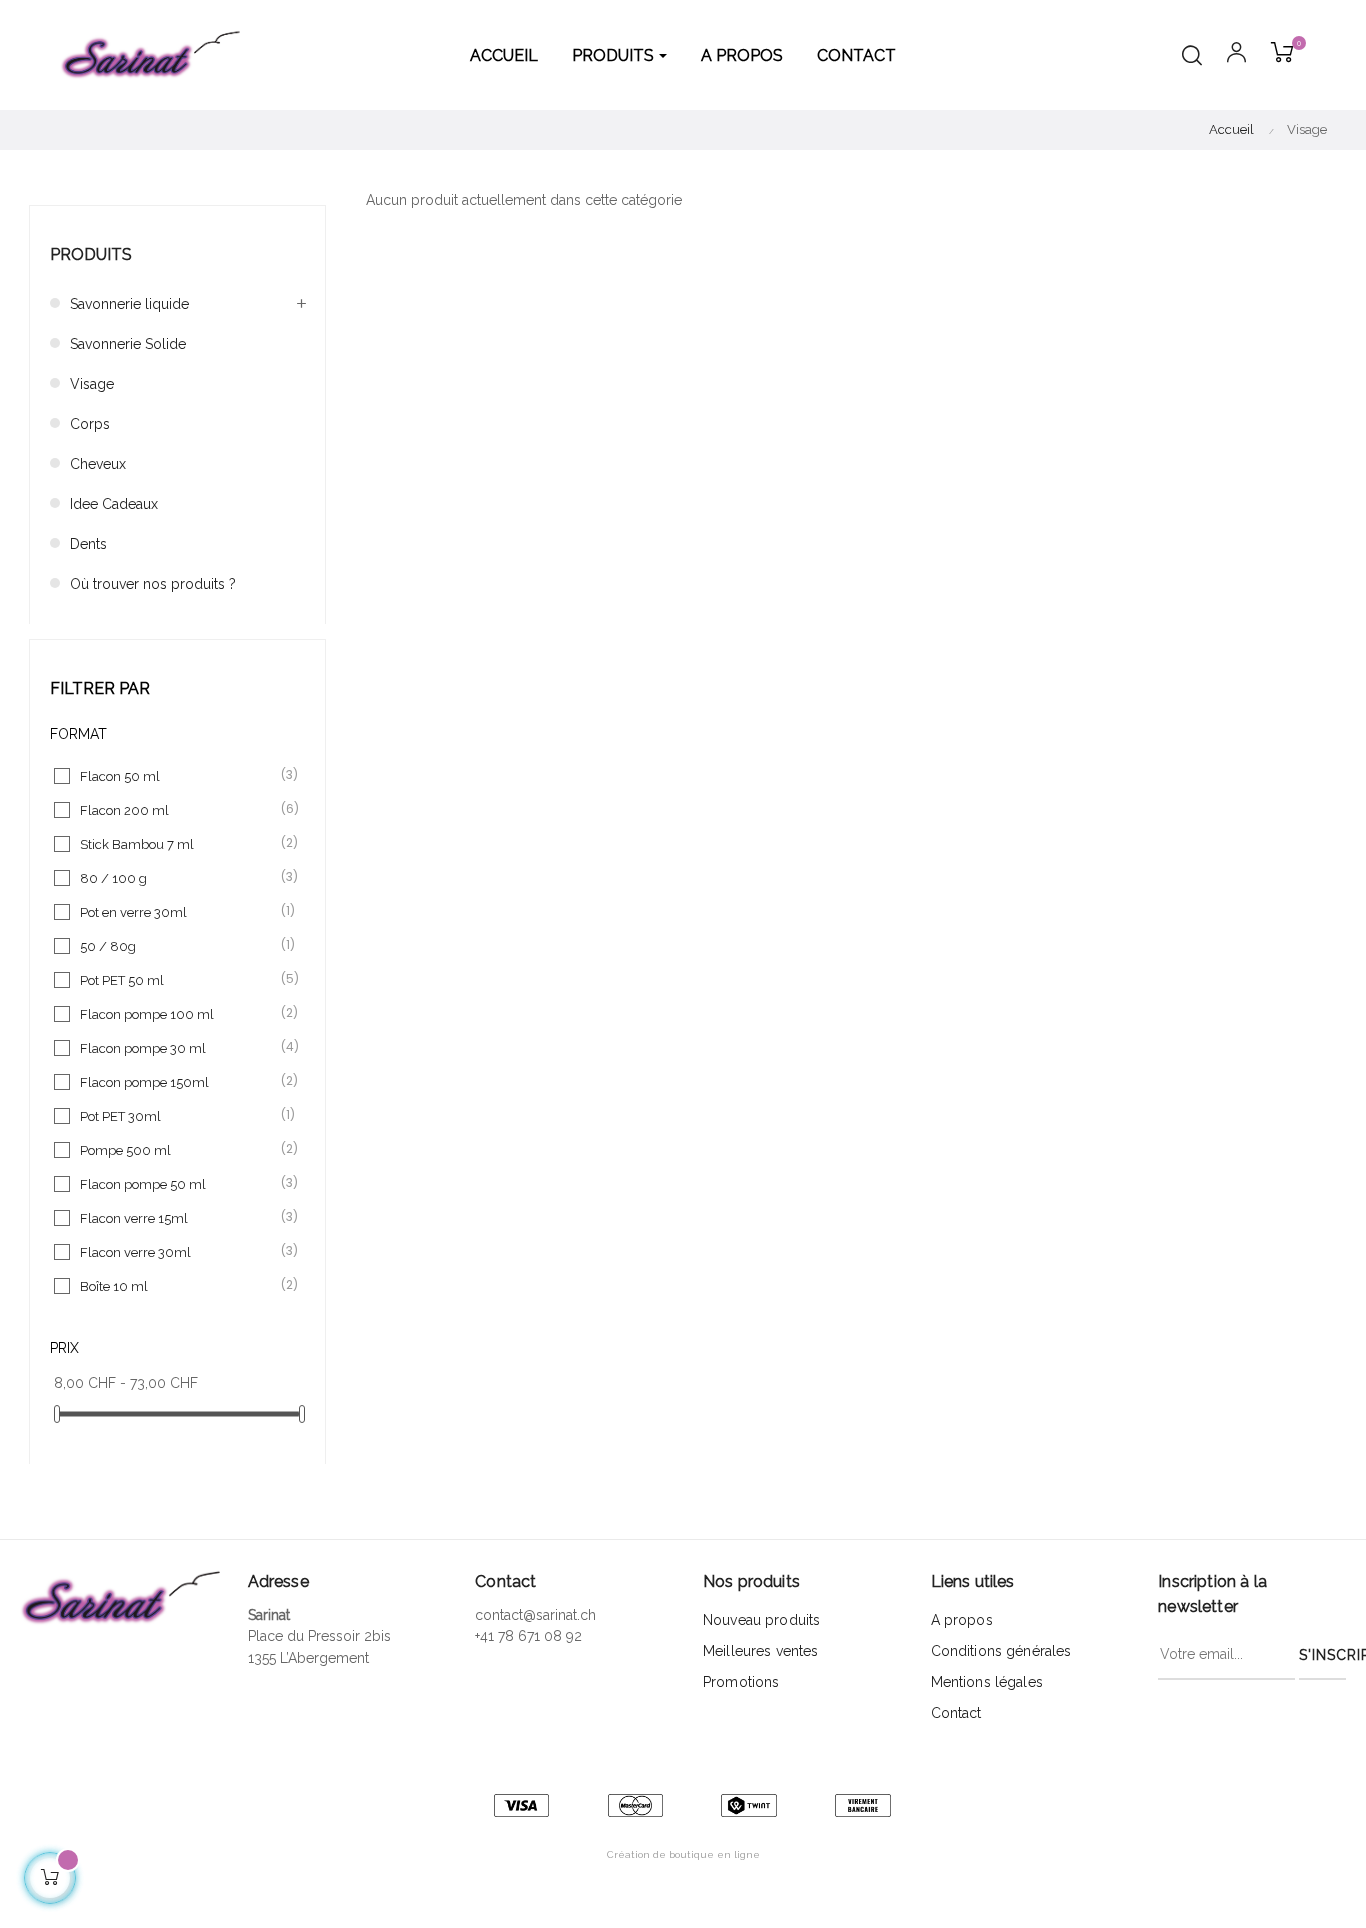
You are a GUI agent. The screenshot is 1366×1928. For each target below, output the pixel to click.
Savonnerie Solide (128, 344)
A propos (962, 1620)
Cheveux (98, 464)
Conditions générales (1001, 1651)
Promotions (741, 1682)
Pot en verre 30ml (178, 911)
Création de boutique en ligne (683, 1854)
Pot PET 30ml (178, 1115)
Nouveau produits (761, 1620)
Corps (90, 424)
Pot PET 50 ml (178, 979)
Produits (91, 254)
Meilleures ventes (760, 1651)
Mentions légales (987, 1682)
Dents (88, 544)
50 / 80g (178, 945)
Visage (92, 384)
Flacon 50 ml (178, 775)
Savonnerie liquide (129, 304)
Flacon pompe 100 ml (178, 1013)
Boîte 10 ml (178, 1285)
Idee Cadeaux (114, 504)
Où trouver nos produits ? (153, 584)
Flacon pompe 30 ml (178, 1047)
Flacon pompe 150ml (178, 1081)
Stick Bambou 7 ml (178, 843)
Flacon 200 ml (178, 809)
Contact (956, 1713)
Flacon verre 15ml (178, 1217)
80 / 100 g (178, 877)
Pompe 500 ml (178, 1149)
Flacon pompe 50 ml (178, 1183)
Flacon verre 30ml (178, 1251)
